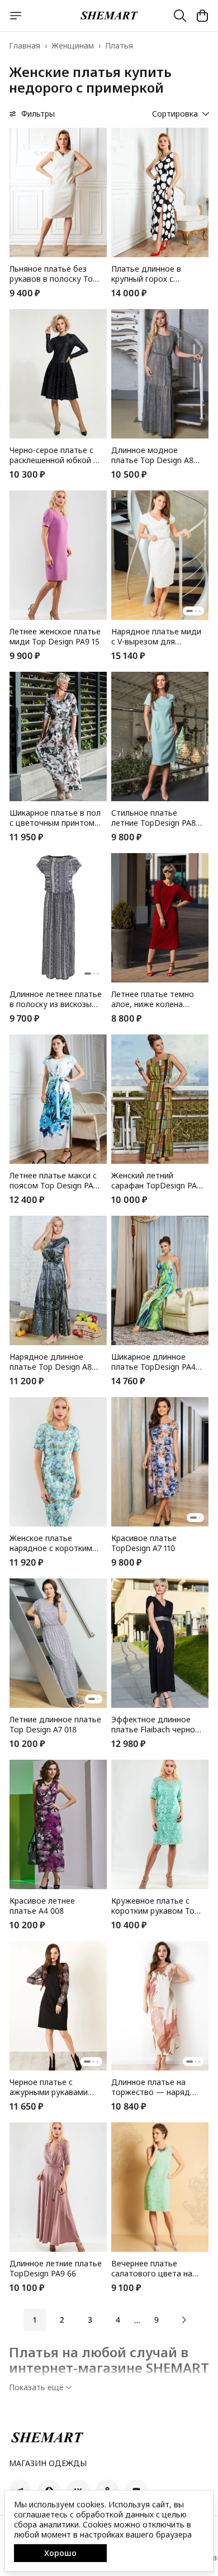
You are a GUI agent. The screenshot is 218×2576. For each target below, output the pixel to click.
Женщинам (73, 46)
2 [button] (62, 2320)
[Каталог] (16, 16)
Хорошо (60, 2553)
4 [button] (118, 2320)
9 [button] (157, 2320)
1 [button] (35, 2320)
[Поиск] (180, 16)
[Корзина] (202, 16)
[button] (58, 192)
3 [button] (90, 2320)
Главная (25, 46)
